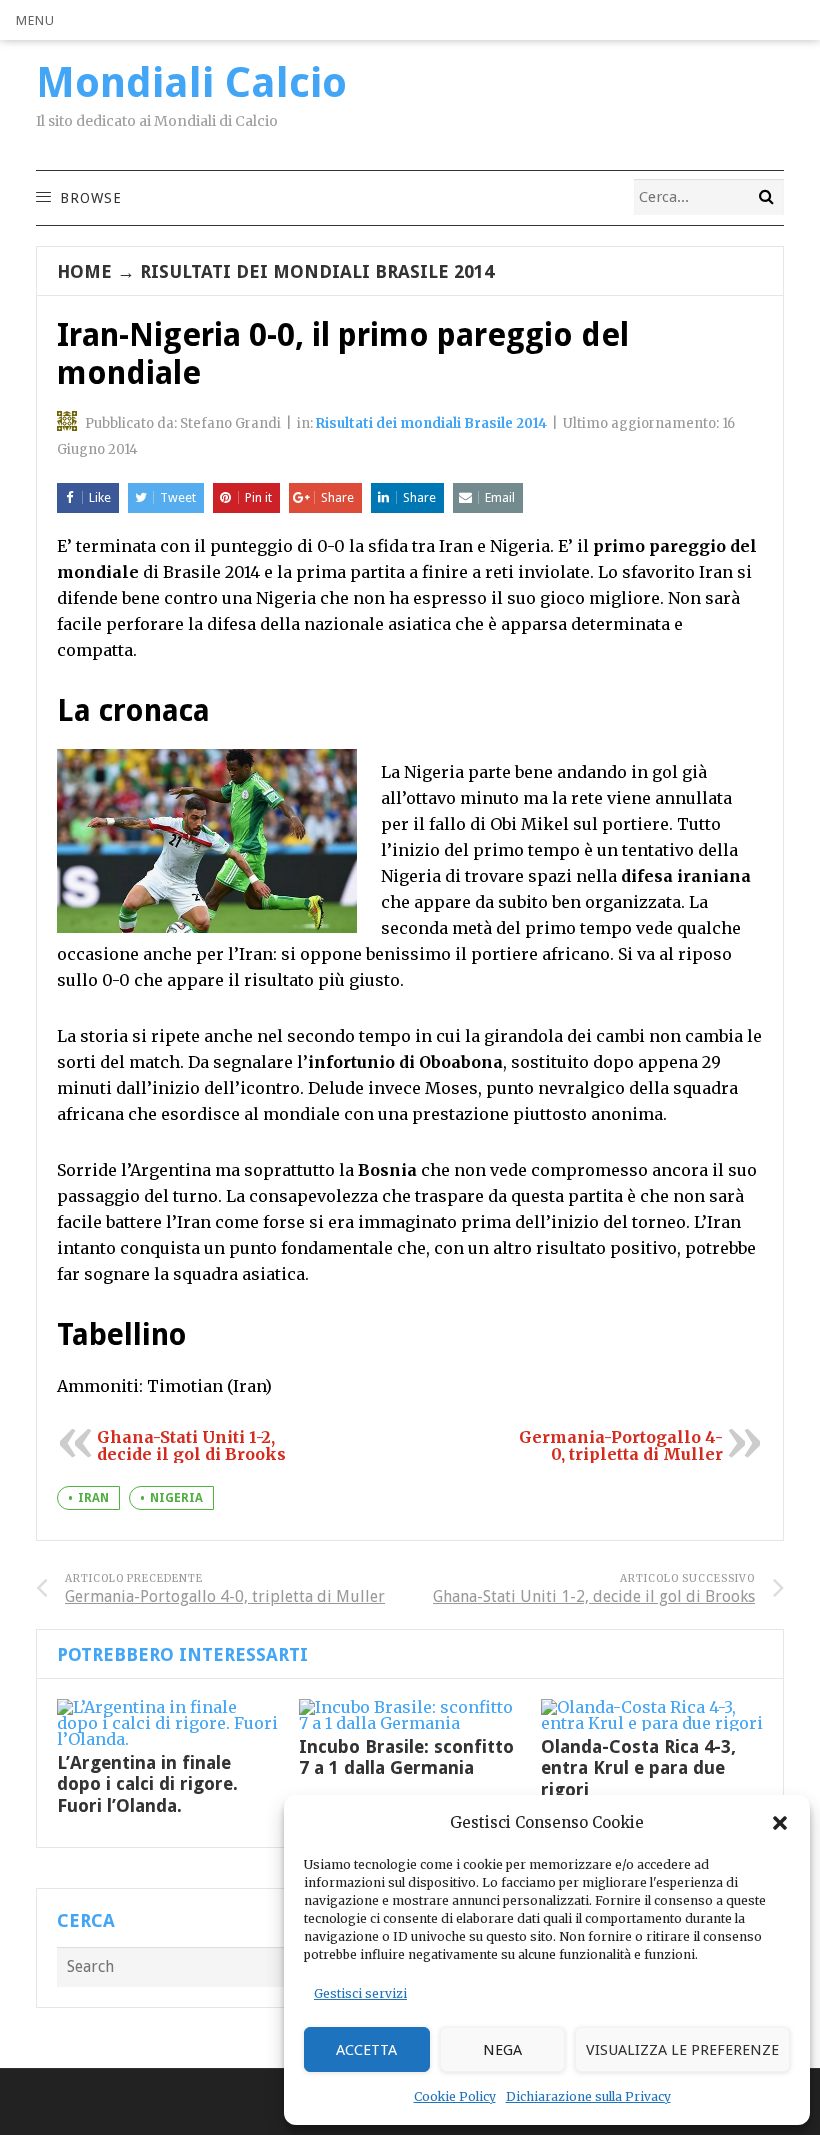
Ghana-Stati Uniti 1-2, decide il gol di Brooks (191, 1445)
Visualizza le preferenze (682, 2050)
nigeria (176, 1498)
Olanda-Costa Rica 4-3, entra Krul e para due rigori (638, 1768)
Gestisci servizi (360, 1993)
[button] (780, 1823)
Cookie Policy (455, 2096)
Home (84, 271)
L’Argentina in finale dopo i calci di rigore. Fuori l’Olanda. (147, 1784)
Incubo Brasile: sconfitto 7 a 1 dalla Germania (406, 1757)
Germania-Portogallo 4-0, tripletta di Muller (621, 1445)
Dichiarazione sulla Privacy (588, 2096)
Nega (502, 2050)
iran (93, 1498)
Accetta (366, 2050)
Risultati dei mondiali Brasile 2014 (317, 271)
